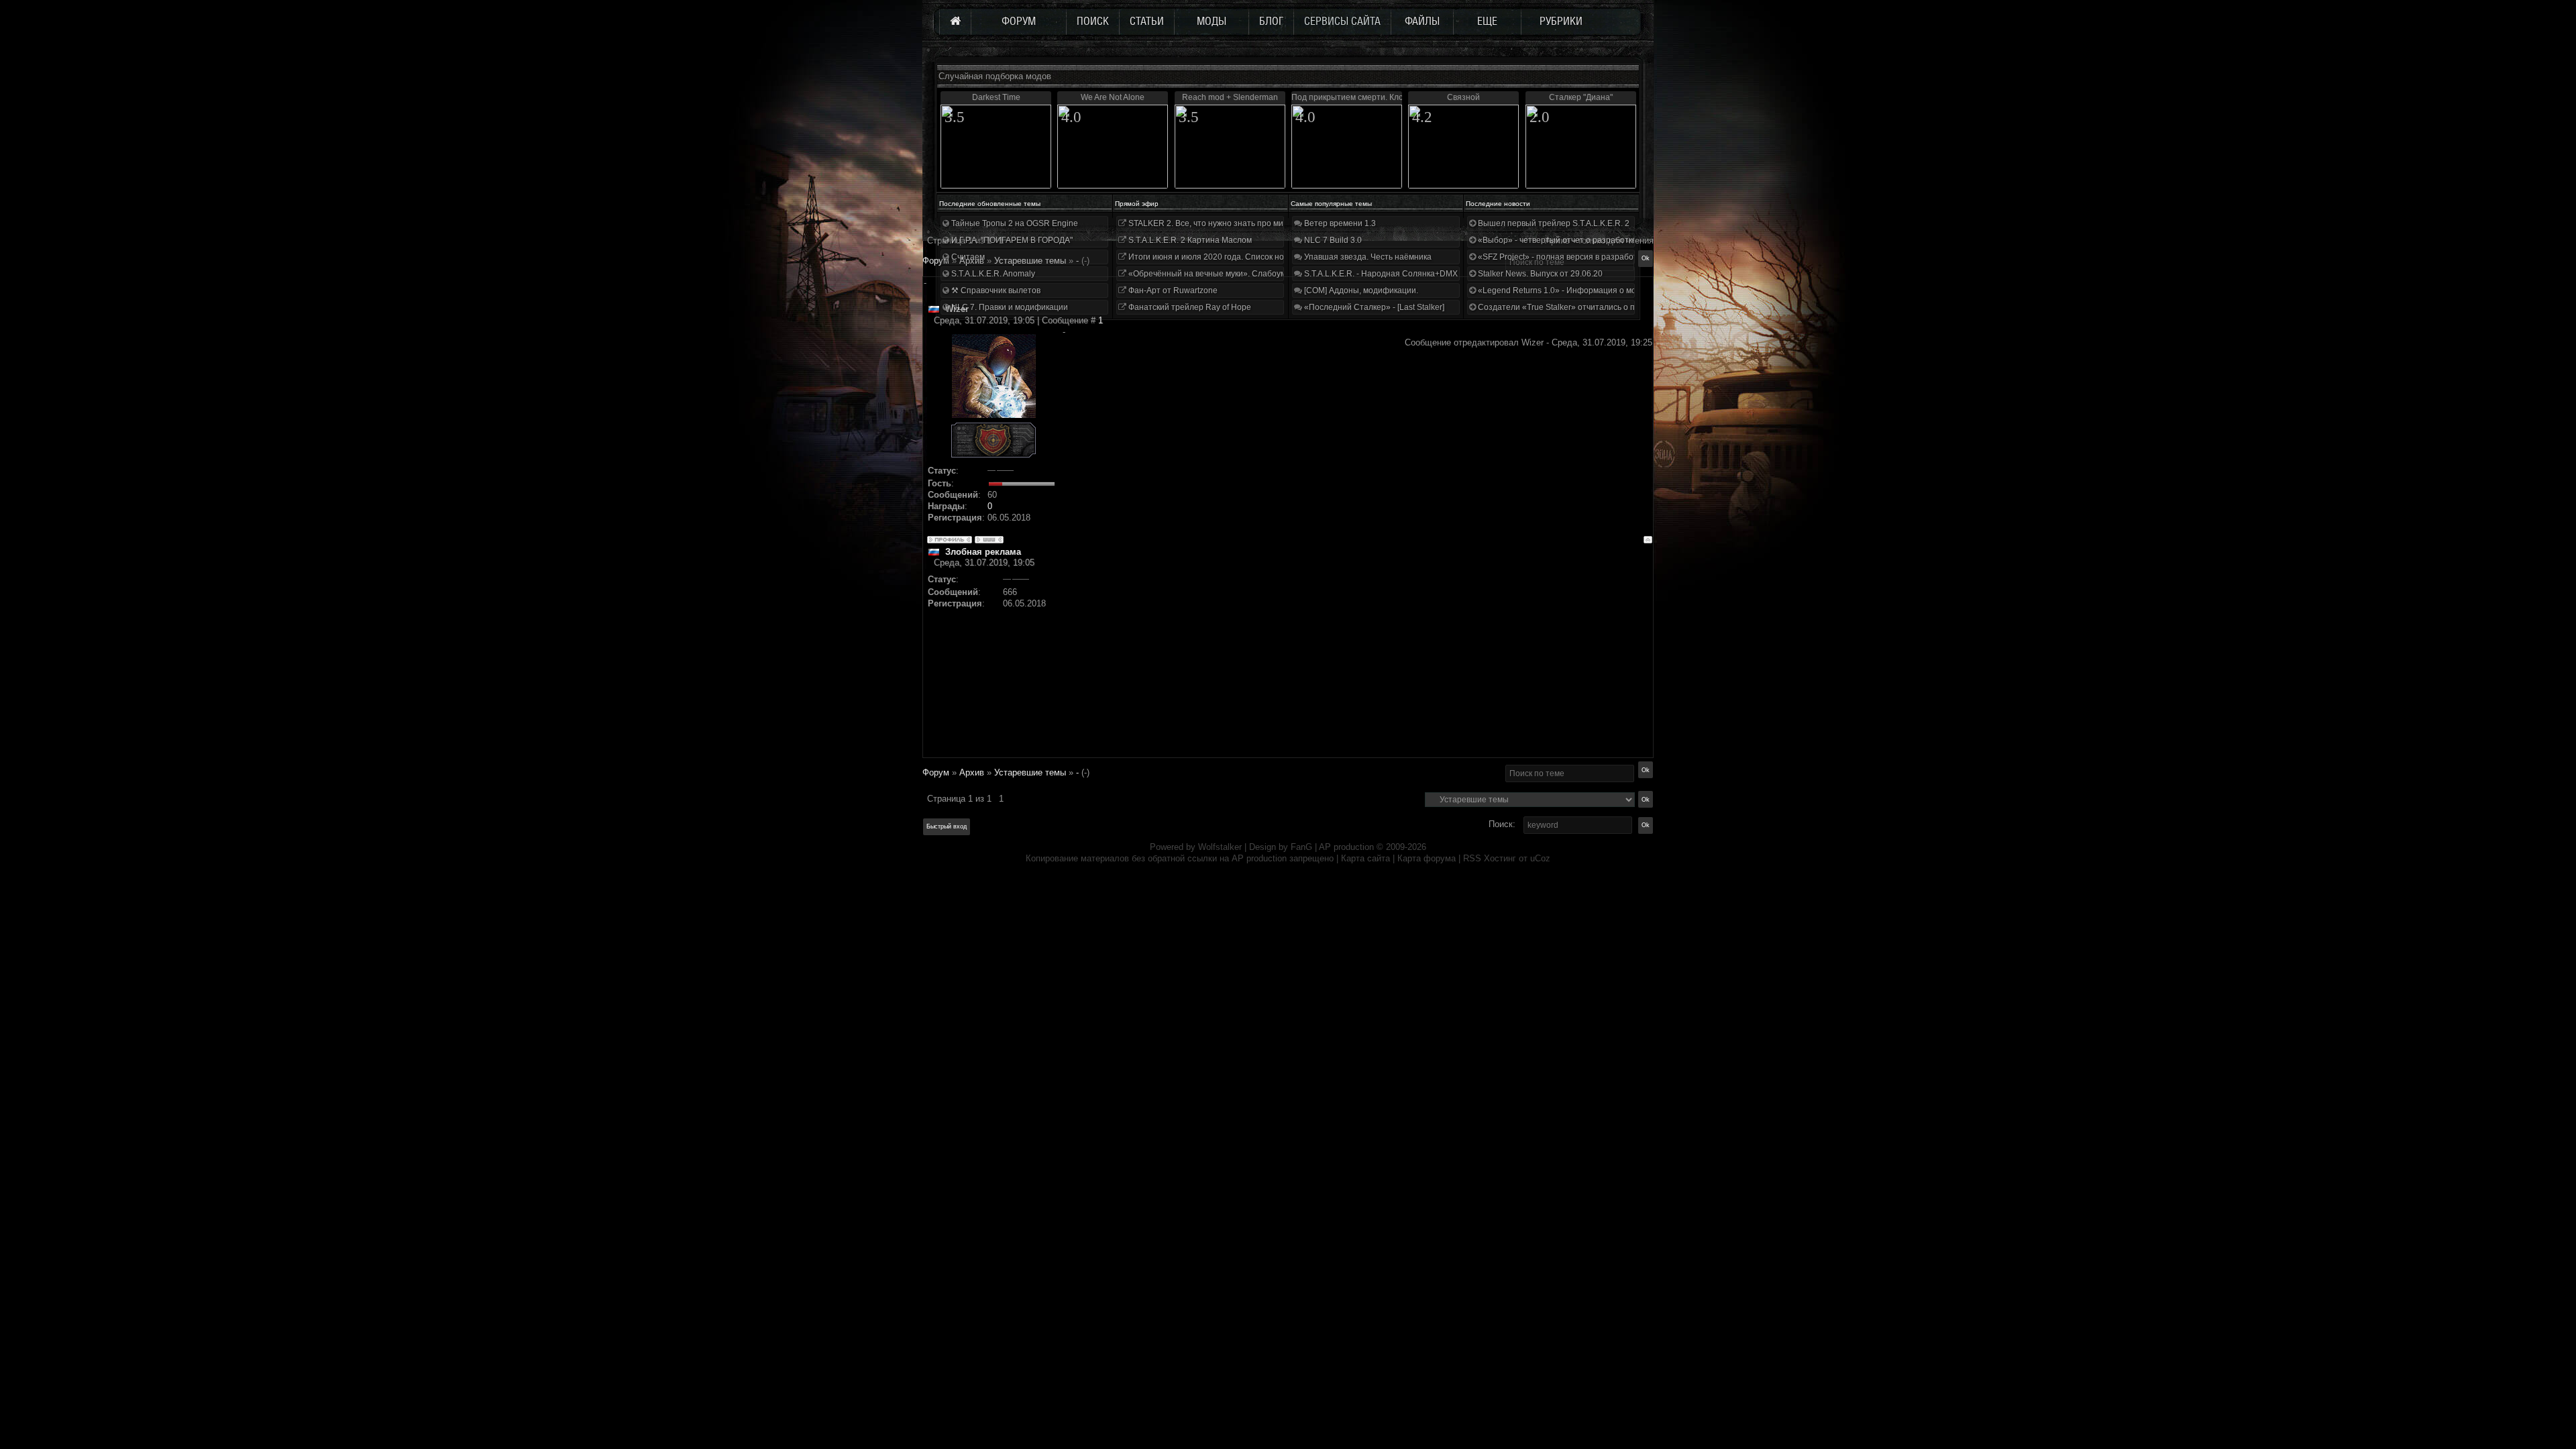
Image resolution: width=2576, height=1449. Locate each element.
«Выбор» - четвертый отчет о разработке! (1557, 240)
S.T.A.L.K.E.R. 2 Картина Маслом (1189, 240)
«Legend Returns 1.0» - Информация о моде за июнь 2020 (1587, 290)
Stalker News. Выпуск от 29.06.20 (1539, 274)
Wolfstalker (1220, 847)
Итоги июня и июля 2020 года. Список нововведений (1228, 257)
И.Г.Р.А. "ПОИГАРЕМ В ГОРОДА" (1011, 240)
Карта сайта (1365, 858)
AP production (1346, 847)
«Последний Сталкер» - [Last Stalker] (1373, 307)
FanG (1303, 847)
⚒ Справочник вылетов (995, 290)
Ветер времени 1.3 (1339, 223)
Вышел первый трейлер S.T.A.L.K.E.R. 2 (1553, 223)
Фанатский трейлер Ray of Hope (1189, 307)
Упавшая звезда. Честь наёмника (1367, 257)
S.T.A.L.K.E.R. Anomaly (992, 274)
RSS (1472, 858)
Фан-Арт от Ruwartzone (1172, 290)
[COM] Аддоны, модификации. (1360, 290)
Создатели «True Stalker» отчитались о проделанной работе (1594, 307)
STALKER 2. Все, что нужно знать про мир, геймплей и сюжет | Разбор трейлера (1280, 223)
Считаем (967, 257)
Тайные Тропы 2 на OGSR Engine (1014, 223)
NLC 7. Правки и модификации (1009, 307)
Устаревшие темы (1030, 772)
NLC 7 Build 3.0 (1332, 240)
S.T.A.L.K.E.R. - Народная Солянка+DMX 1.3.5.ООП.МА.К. (1411, 274)
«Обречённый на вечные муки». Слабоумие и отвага (1228, 274)
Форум (936, 261)
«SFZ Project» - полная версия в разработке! (1562, 257)
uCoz (1540, 858)
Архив (972, 772)
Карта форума (1427, 858)
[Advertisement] (1357, 663)
